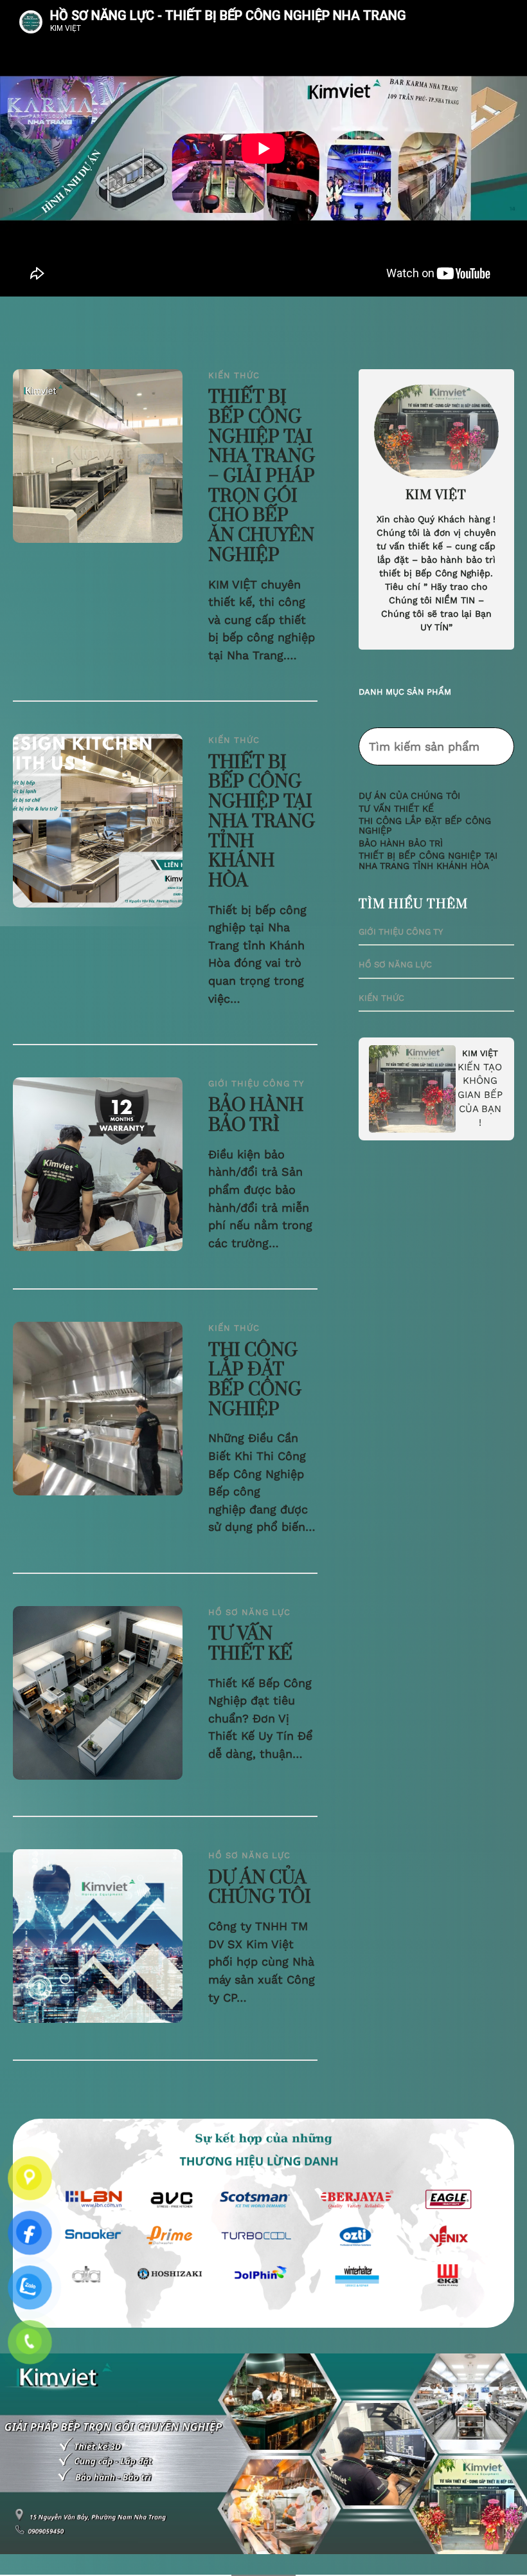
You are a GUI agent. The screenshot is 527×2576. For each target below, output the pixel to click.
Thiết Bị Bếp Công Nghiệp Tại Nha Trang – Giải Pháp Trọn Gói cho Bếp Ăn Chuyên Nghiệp (262, 477)
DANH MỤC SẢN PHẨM (405, 692)
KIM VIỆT (480, 1053)
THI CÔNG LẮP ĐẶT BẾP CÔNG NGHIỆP (255, 1381)
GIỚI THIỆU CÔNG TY (256, 1083)
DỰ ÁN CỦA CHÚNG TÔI (260, 1888)
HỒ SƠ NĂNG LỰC (249, 1612)
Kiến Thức (234, 375)
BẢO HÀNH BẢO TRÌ (256, 1116)
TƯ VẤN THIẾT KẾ (250, 1644)
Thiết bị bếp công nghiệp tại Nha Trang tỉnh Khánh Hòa (262, 822)
